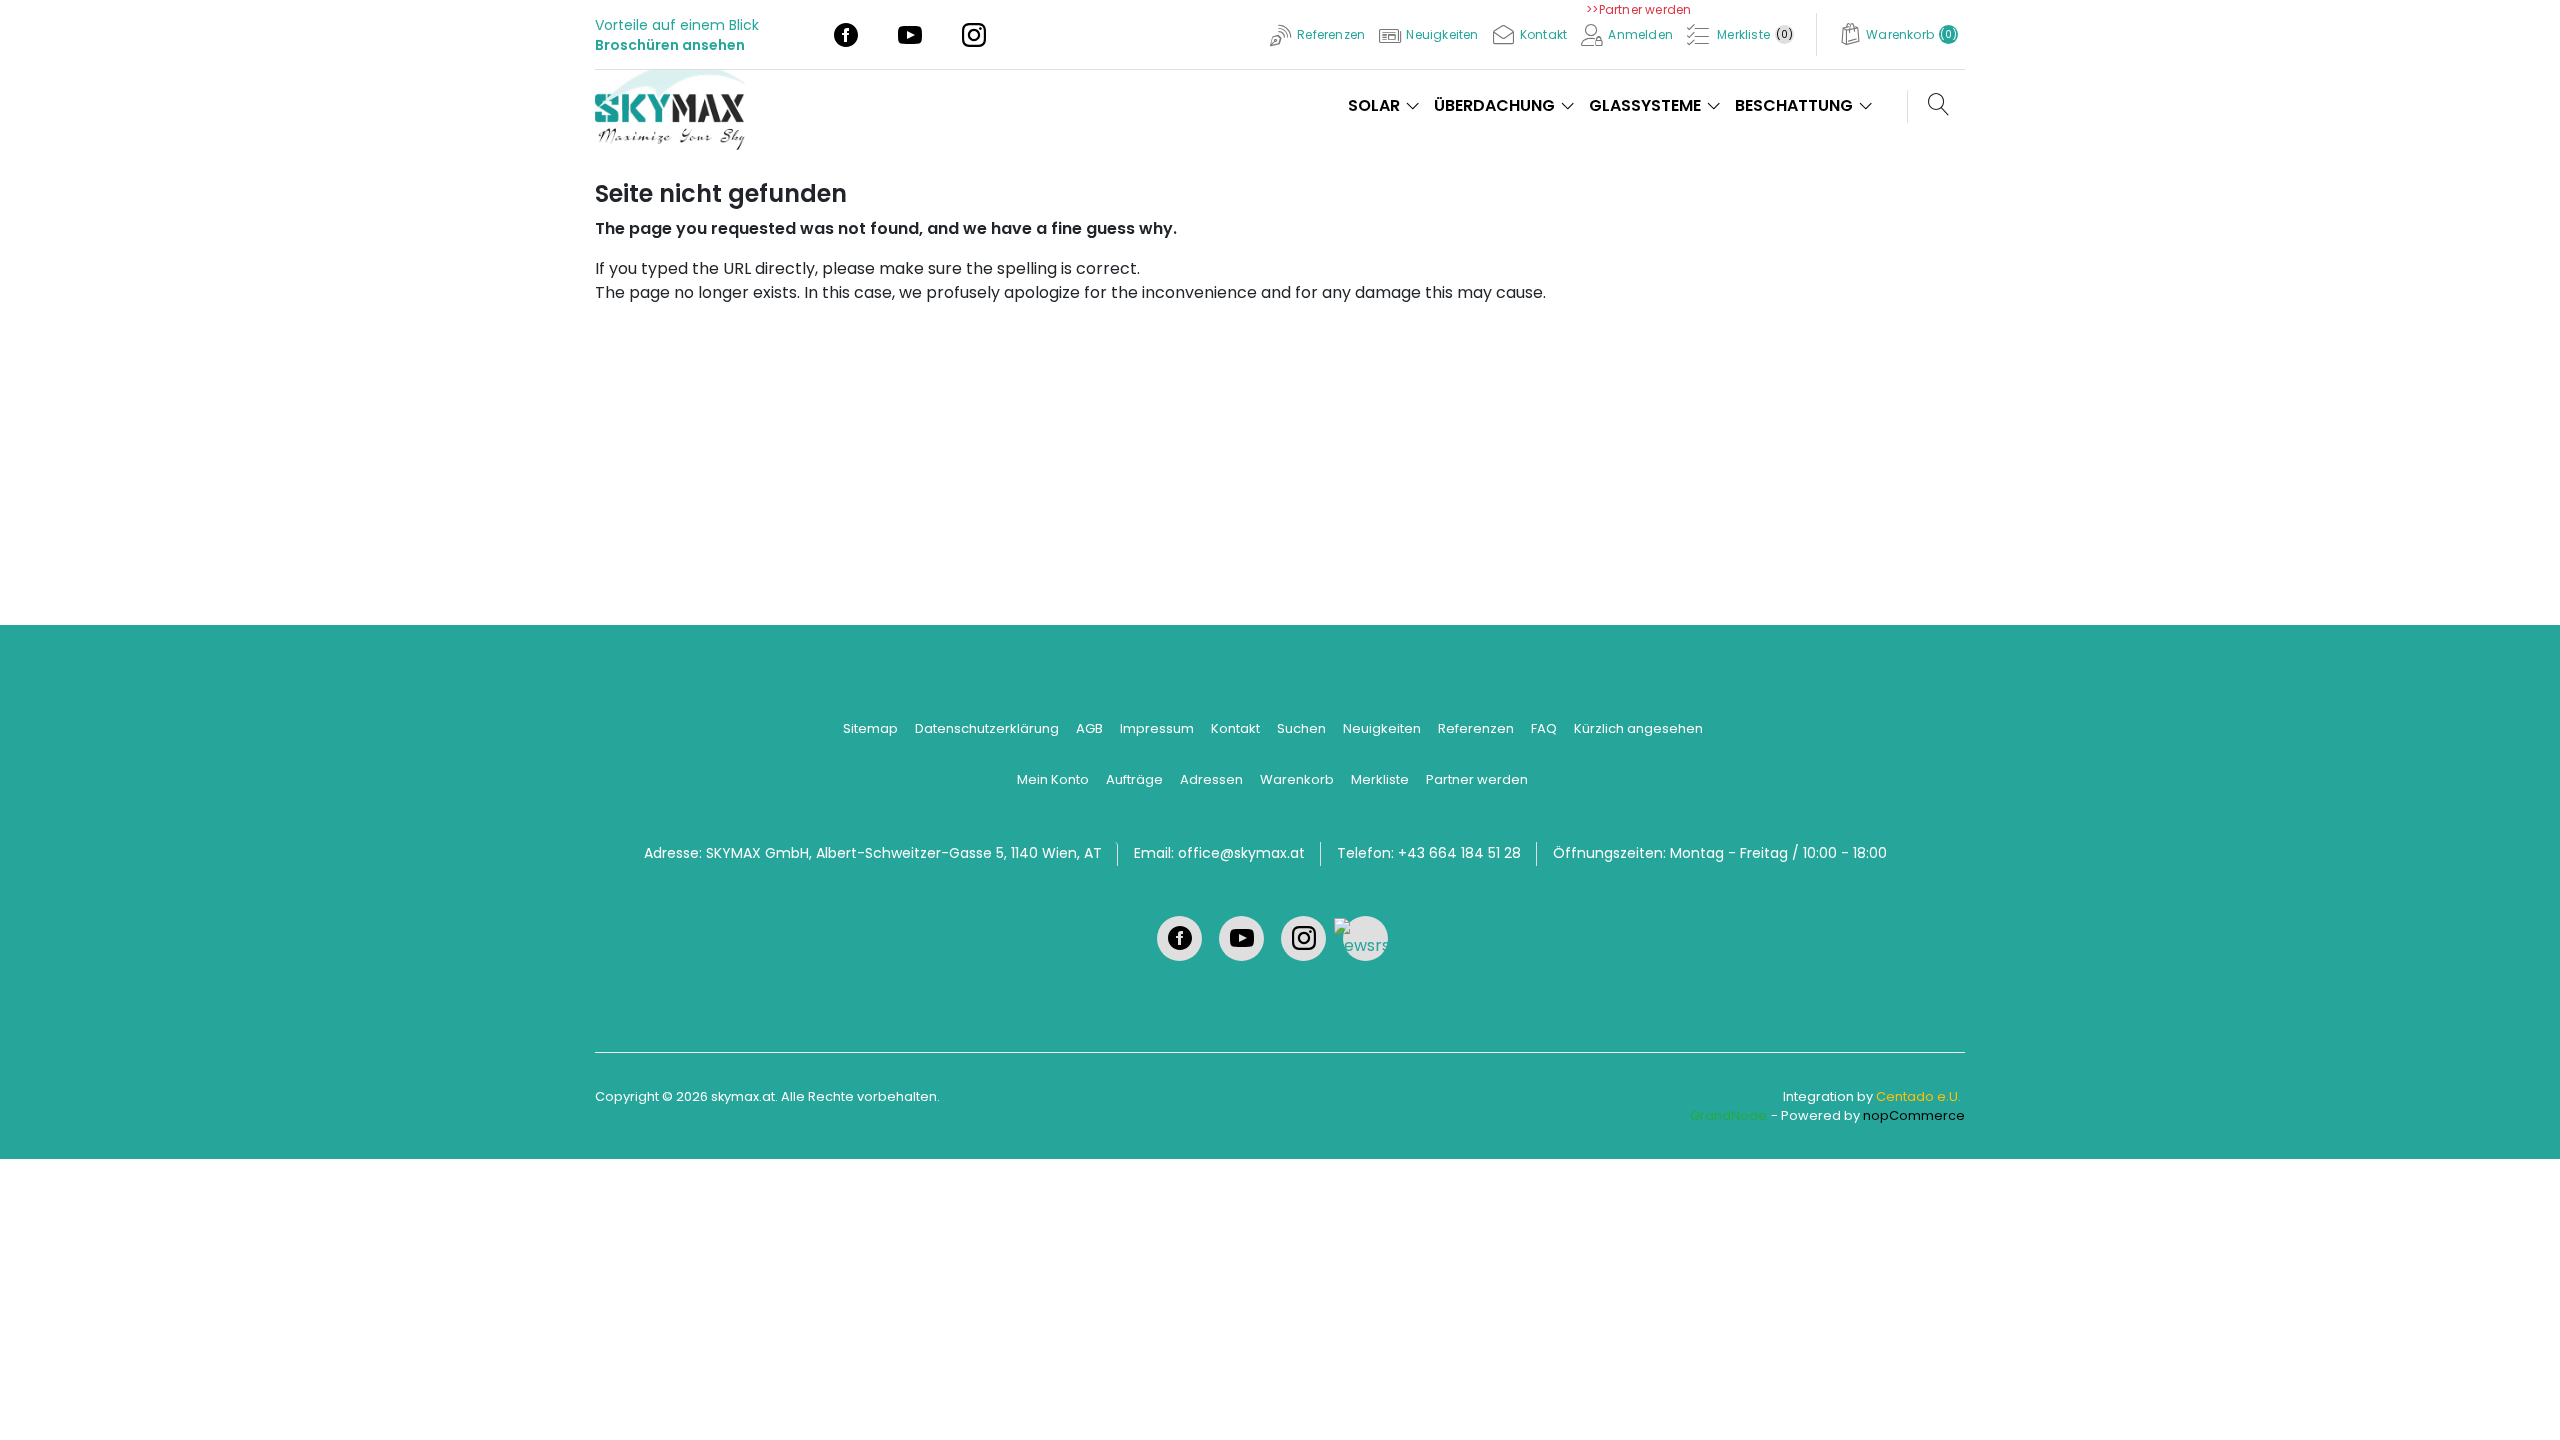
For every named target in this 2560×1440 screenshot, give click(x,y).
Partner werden (1477, 779)
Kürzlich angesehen (1638, 728)
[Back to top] (2520, 1400)
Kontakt (1235, 728)
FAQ (1544, 728)
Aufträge (1134, 779)
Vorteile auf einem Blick (677, 25)
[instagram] (974, 34)
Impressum (1157, 728)
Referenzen (1476, 728)
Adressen (1211, 779)
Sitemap (870, 728)
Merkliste (1380, 779)
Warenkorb (1297, 779)
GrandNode (1728, 1115)
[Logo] (677, 104)
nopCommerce (1914, 1115)
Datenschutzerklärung (987, 728)
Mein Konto (1053, 779)
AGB (1089, 728)
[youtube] (910, 34)
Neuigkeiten (1382, 728)
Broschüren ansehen (670, 45)
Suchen (1301, 728)
